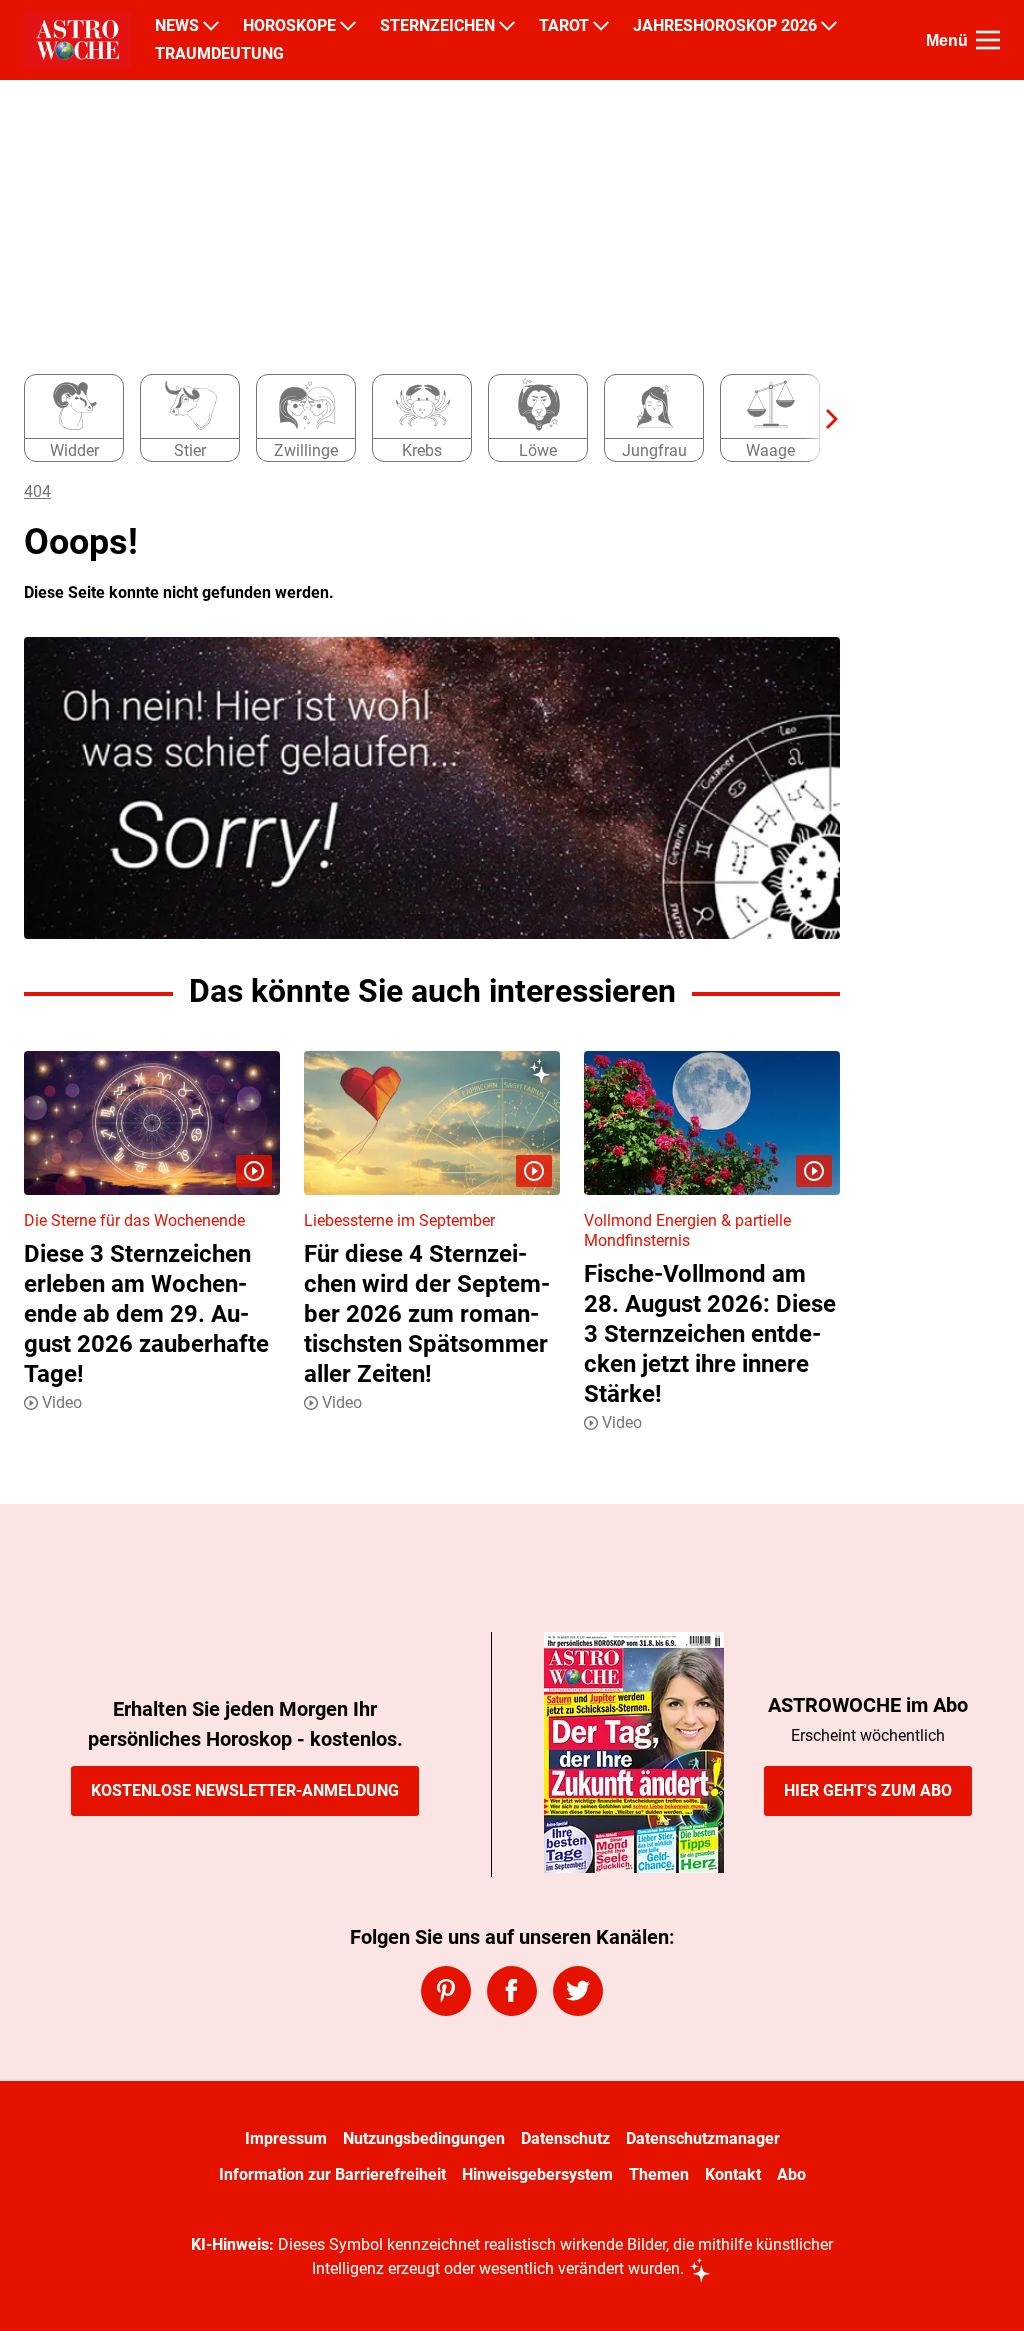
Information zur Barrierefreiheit (332, 2174)
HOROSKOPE (289, 26)
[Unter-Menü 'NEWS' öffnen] (211, 26)
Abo (791, 2174)
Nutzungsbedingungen (424, 2138)
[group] (420, 419)
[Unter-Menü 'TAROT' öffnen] (601, 26)
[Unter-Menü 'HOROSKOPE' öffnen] (348, 26)
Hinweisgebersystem (537, 2174)
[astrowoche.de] (77, 40)
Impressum (286, 2138)
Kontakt (733, 2174)
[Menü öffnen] (988, 40)
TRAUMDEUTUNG (219, 54)
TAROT (564, 26)
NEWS (177, 26)
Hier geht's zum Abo (868, 1790)
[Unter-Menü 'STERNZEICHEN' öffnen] (507, 26)
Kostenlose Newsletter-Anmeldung (245, 1790)
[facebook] (512, 1991)
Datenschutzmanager (703, 2138)
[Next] (822, 419)
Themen (659, 2174)
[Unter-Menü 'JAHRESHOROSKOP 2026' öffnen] (829, 26)
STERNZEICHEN (437, 26)
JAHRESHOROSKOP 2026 (725, 26)
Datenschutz (565, 2138)
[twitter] (578, 1991)
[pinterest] (446, 1991)
